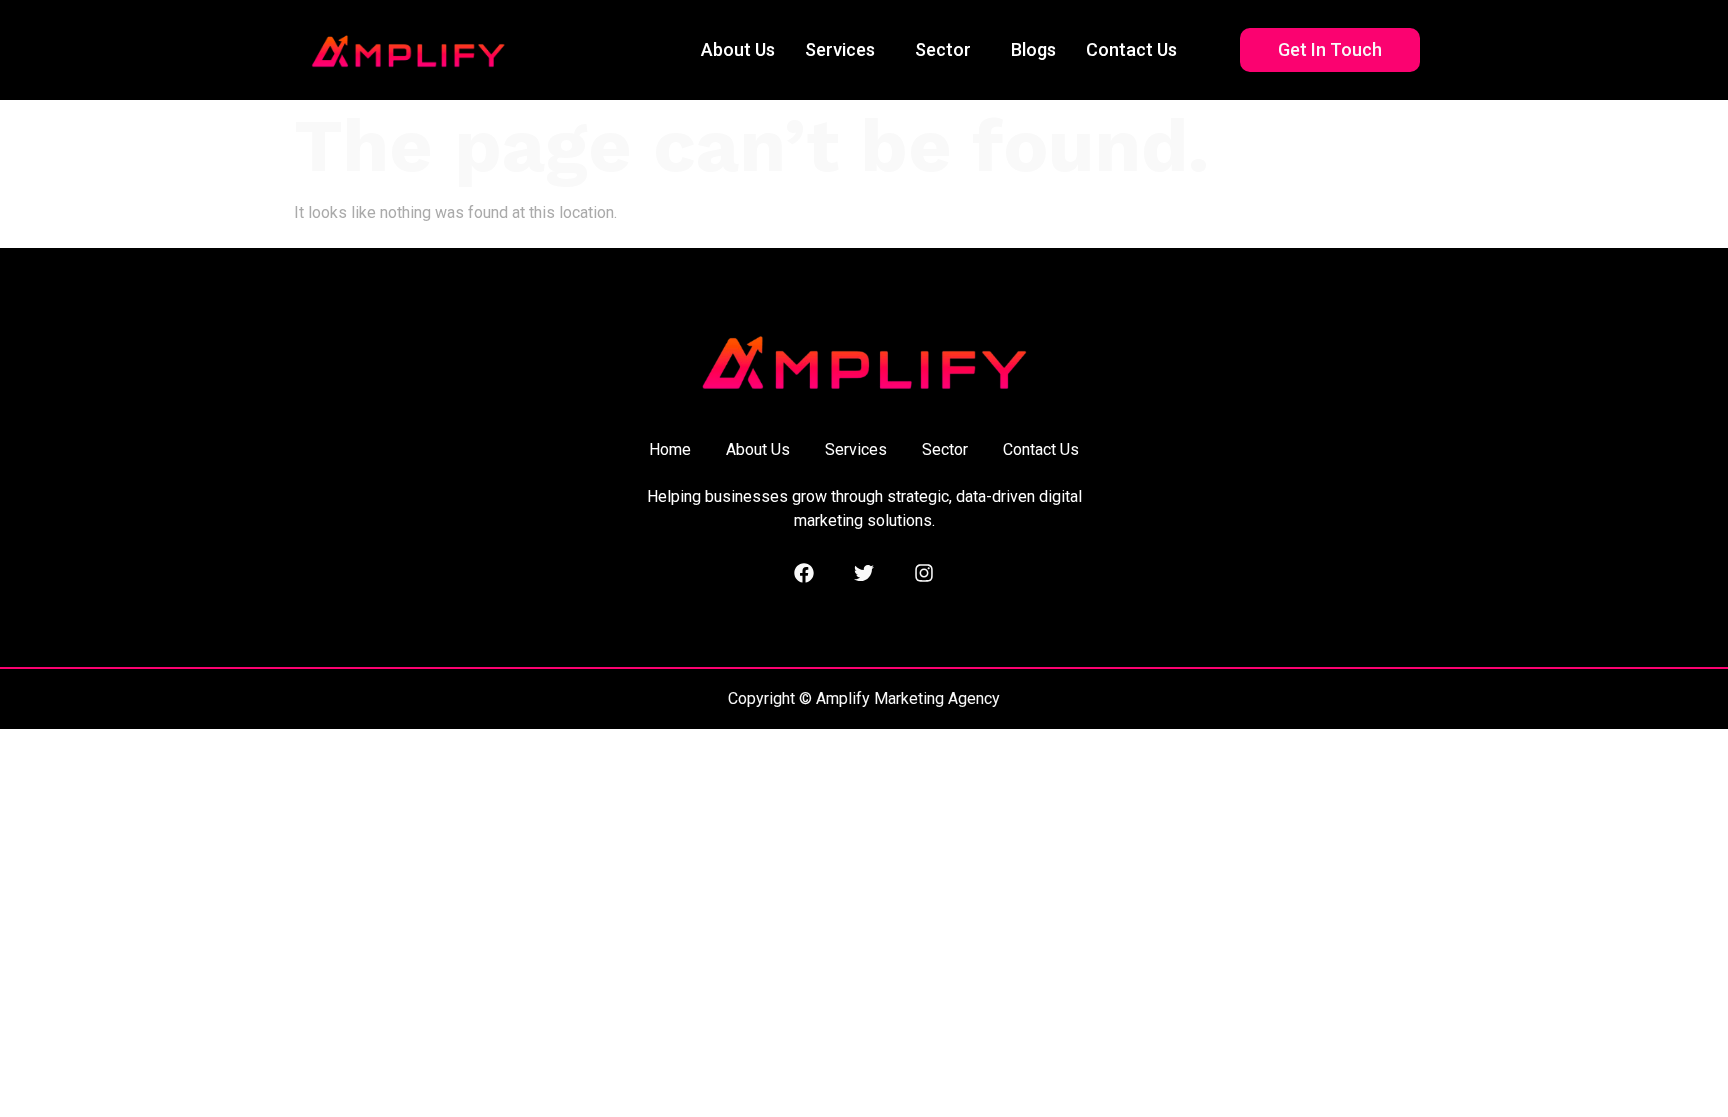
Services (840, 49)
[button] (845, 50)
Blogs (1033, 49)
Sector (943, 49)
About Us (738, 49)
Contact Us (1131, 49)
